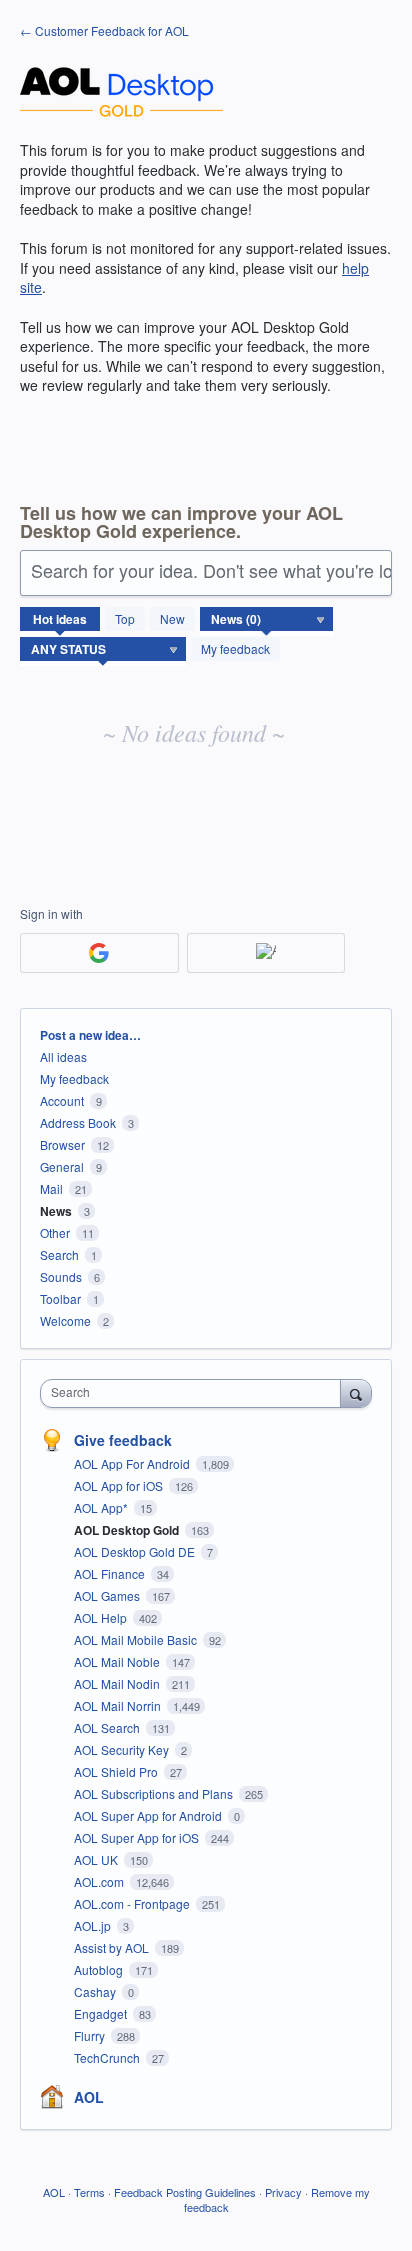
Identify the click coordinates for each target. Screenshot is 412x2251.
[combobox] (195, 1393)
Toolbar (60, 1298)
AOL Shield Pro (117, 1771)
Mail (51, 1188)
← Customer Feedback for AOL (104, 30)
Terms (89, 2192)
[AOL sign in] (266, 953)
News (56, 1211)
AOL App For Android (133, 1463)
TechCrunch (108, 2057)
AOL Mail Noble (118, 1661)
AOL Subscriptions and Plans (155, 1793)
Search (59, 1254)
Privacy (283, 2192)
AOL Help (102, 1617)
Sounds (61, 1276)
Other (55, 1232)
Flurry (91, 2035)
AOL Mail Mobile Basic (137, 1639)
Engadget (102, 2013)
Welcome (65, 1320)
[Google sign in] (99, 953)
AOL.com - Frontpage (133, 1903)
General (62, 1166)
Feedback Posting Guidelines (185, 2192)
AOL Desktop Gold (128, 1530)
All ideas (63, 1056)
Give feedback (123, 1440)
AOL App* (102, 1507)
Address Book (78, 1122)
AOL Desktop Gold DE (136, 1551)
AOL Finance (111, 1573)
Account (62, 1100)
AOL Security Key (123, 1749)
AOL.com (100, 1881)
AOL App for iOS (120, 1485)
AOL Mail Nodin (118, 1683)
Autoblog (100, 1969)
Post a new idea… (90, 1035)
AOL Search (108, 1727)
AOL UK (97, 1859)
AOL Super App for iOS (138, 1837)
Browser (62, 1144)
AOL (89, 2097)
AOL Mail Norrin (119, 1705)
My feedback (235, 648)
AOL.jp (94, 1925)
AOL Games (108, 1595)
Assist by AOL (113, 1947)
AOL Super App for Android (149, 1815)
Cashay (96, 1991)
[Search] (356, 1393)
